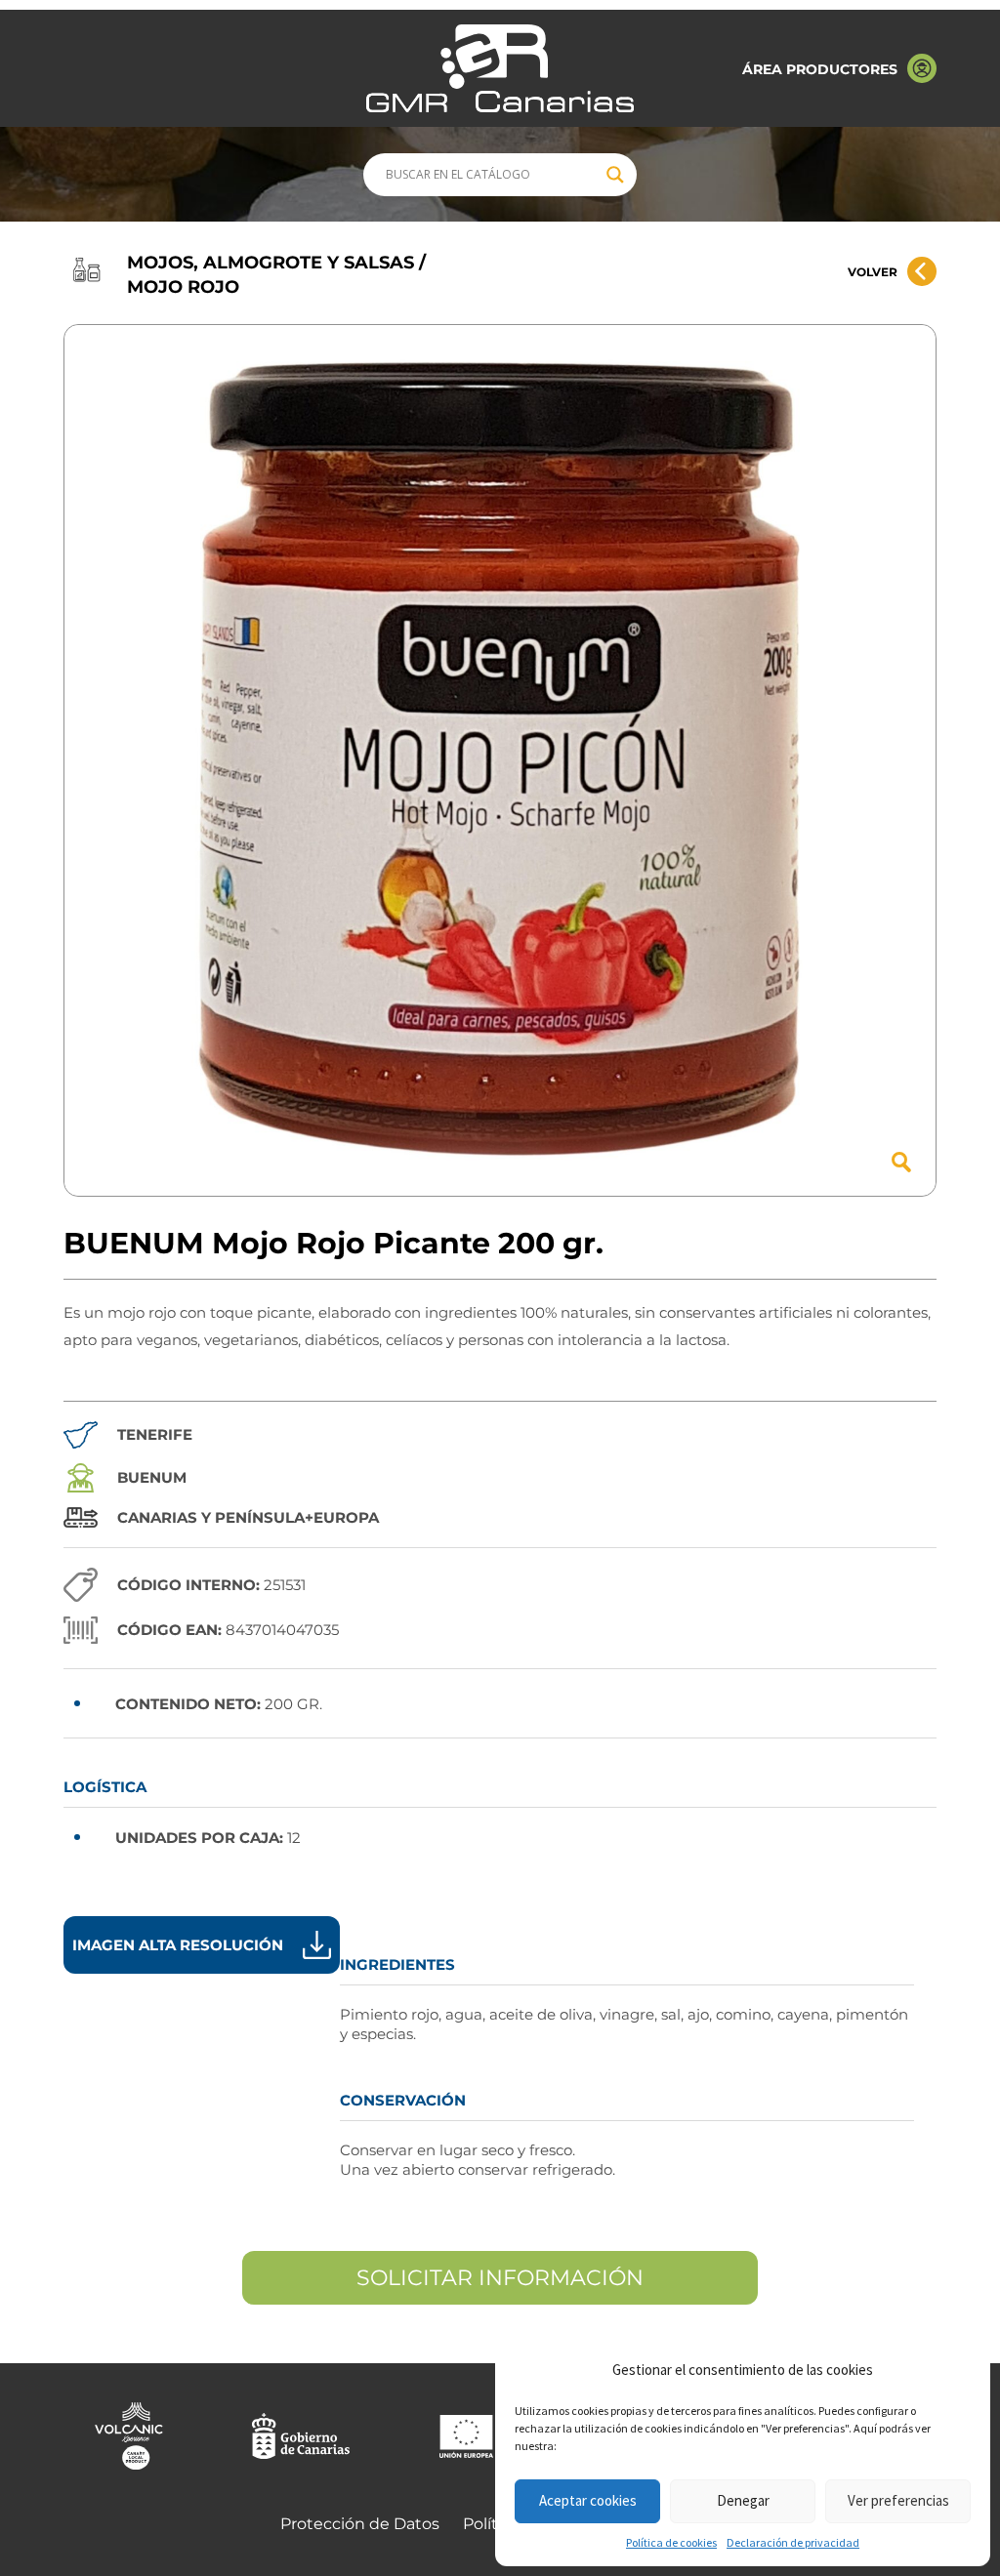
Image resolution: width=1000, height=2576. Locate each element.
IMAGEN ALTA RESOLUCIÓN (178, 1945)
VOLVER (873, 272)
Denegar (743, 2500)
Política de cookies (671, 2542)
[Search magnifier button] (615, 175)
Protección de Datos (360, 2524)
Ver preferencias (898, 2500)
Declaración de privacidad (793, 2542)
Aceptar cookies (588, 2500)
